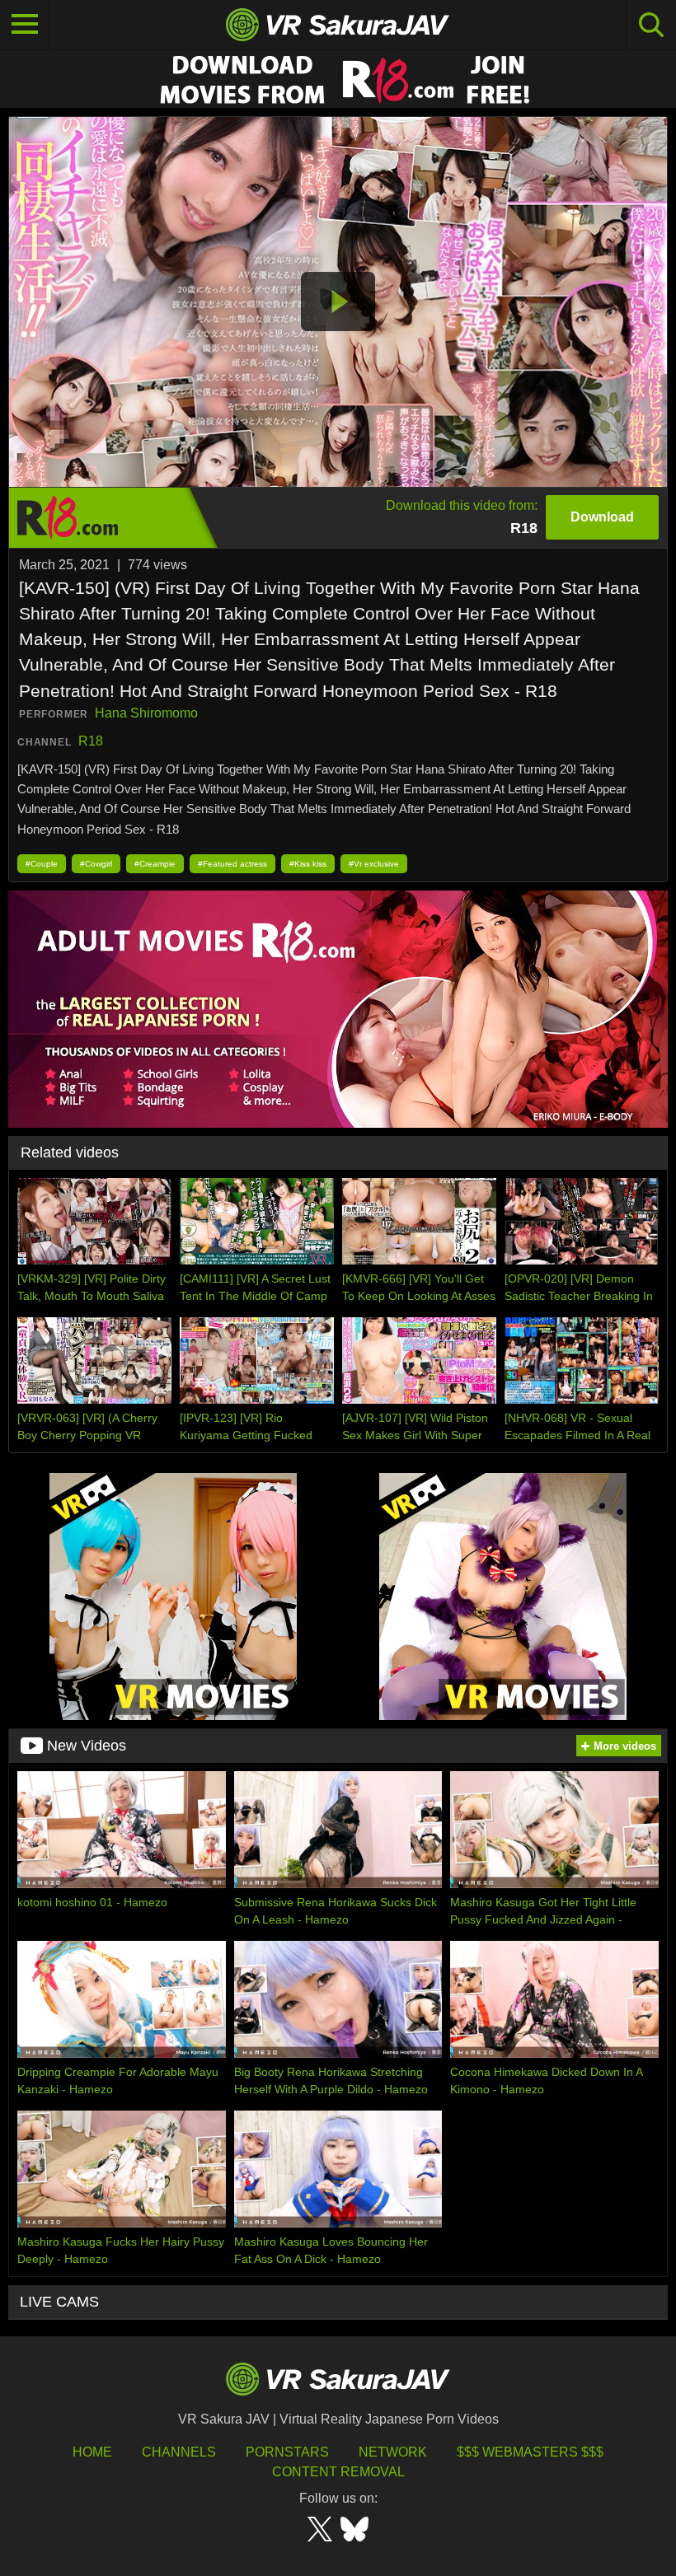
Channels (179, 2452)
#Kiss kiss (308, 864)
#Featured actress (232, 864)
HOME (92, 2452)
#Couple (42, 864)
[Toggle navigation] (25, 25)
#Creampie (155, 864)
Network (393, 2452)
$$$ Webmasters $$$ (530, 2452)
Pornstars (287, 2452)
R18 (91, 741)
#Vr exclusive (374, 864)
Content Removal (338, 2472)
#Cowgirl (96, 864)
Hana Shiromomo (146, 713)
